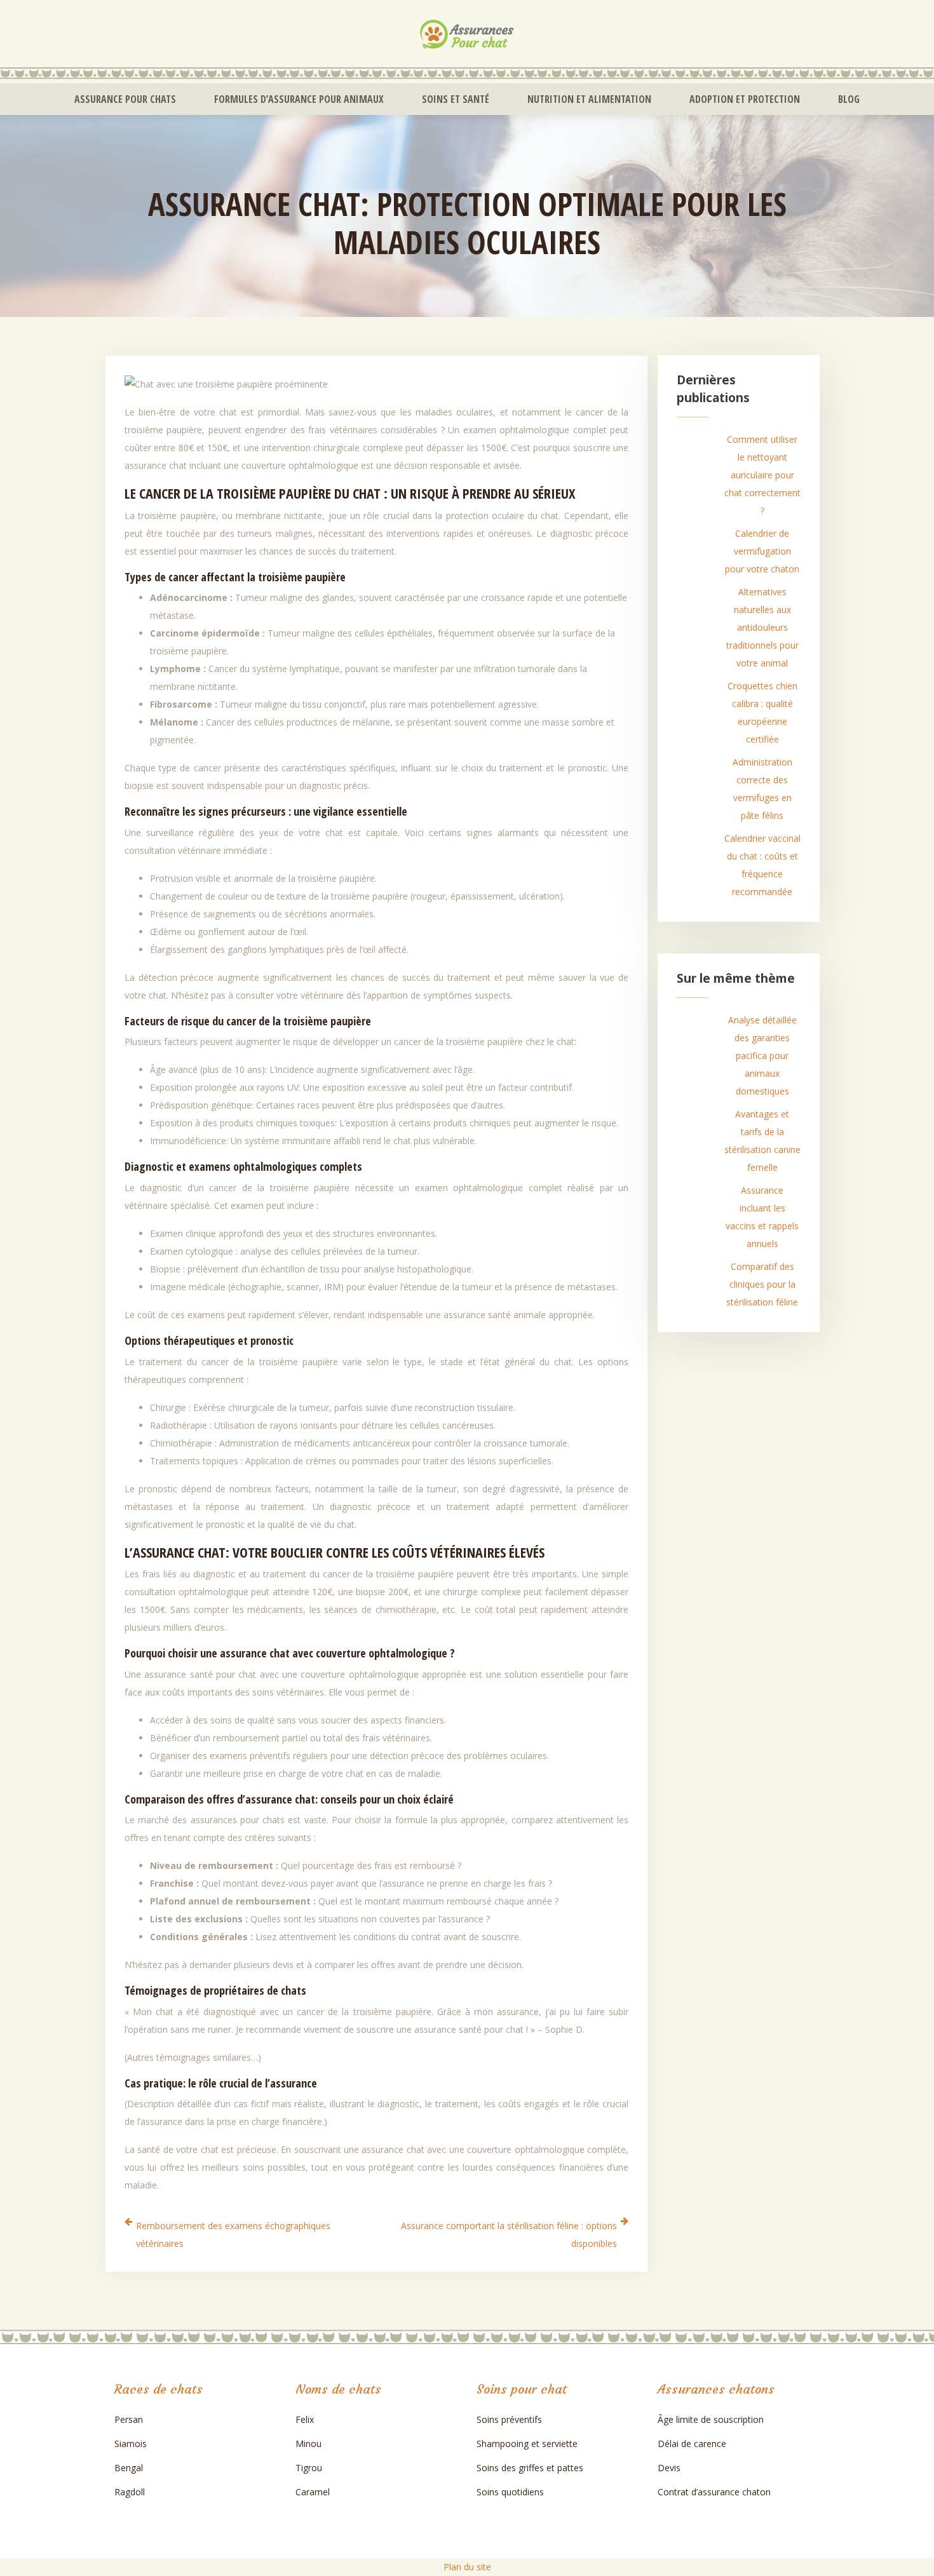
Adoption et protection (745, 99)
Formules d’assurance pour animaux (299, 99)
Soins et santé (456, 99)
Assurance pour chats (125, 99)
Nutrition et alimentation (589, 99)
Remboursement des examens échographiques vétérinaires (233, 2235)
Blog (849, 99)
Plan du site (467, 2567)
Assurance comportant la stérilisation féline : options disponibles (509, 2235)
